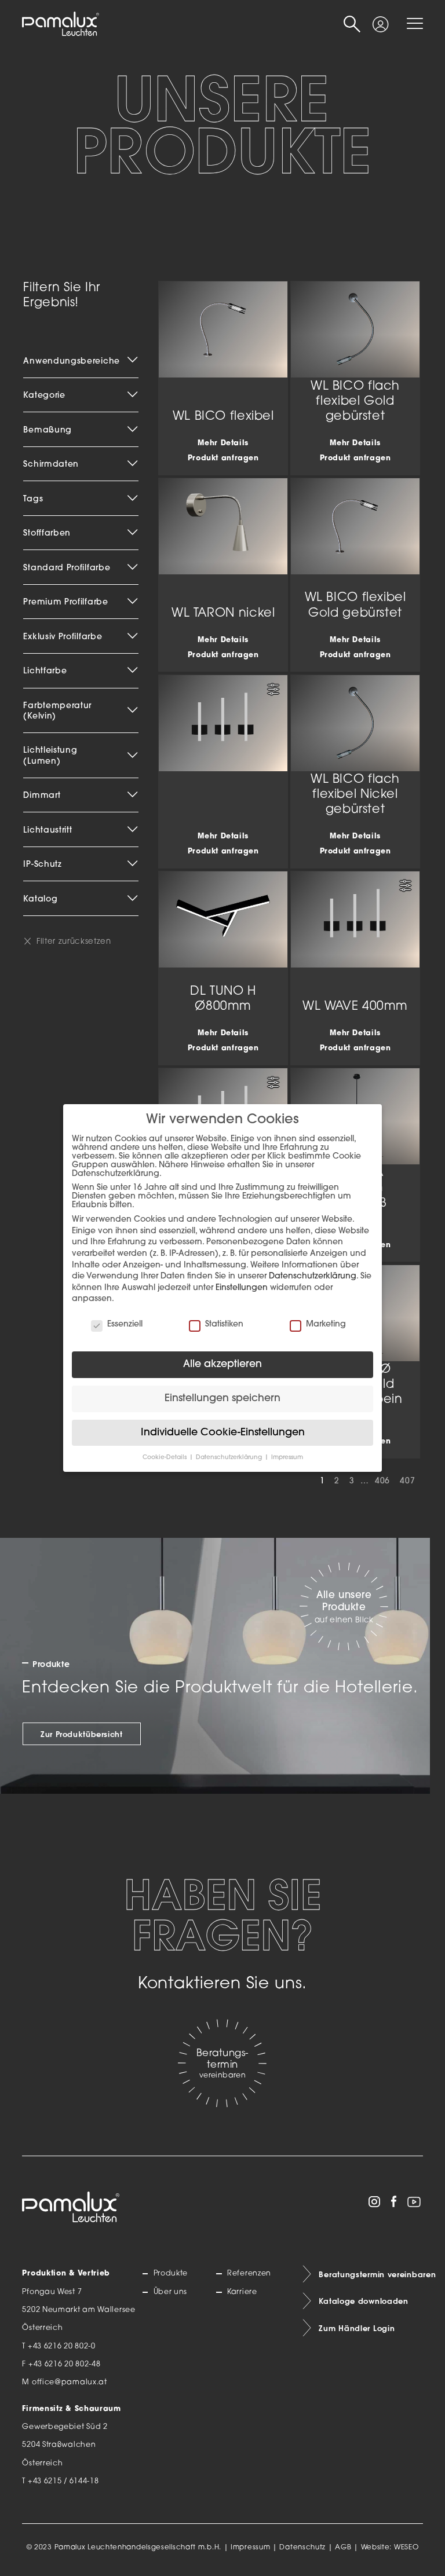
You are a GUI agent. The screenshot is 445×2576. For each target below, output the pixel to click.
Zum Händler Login (357, 2328)
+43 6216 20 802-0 (62, 2347)
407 (407, 1481)
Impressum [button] (287, 1458)
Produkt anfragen (223, 459)
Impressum (250, 2548)
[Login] (381, 20)
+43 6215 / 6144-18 (63, 2482)
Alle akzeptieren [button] (222, 1364)
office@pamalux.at (70, 2383)
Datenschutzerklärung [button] (230, 1458)
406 (382, 1481)
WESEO (406, 2548)
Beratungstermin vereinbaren (371, 2274)
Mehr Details (223, 444)
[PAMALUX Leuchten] (60, 24)
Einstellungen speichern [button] (222, 1399)
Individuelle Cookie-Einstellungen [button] (223, 1433)
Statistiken (224, 1324)
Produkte (171, 2274)
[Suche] (352, 24)
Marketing (326, 1324)
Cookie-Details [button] (165, 1458)
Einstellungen (242, 1288)
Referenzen (249, 2274)
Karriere (242, 2292)
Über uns (170, 2292)
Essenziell (125, 1324)
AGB (343, 2548)
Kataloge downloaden (363, 2301)
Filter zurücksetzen (74, 942)
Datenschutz (302, 2548)
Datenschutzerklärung (313, 1276)
